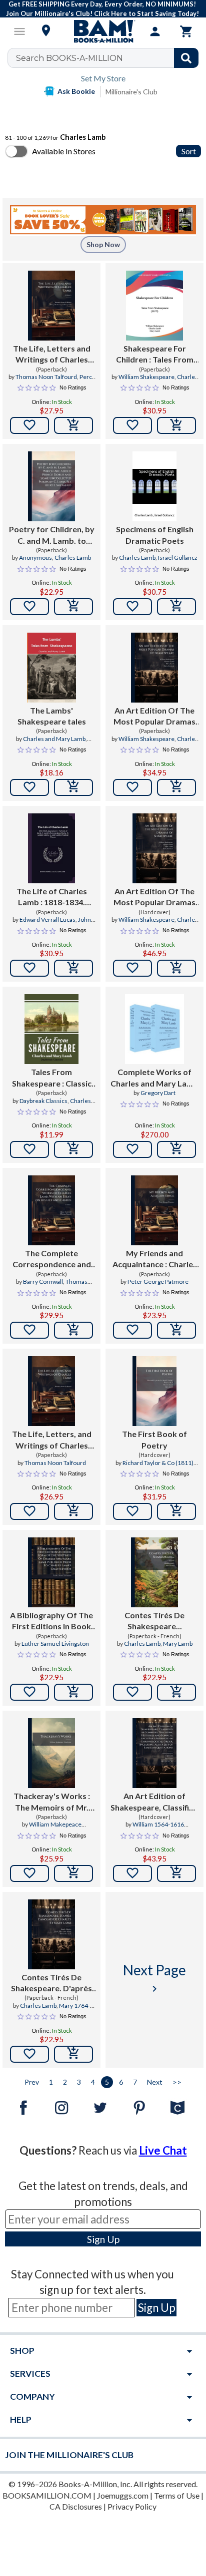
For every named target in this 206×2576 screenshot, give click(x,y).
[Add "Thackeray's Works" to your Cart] (73, 1873)
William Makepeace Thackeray (55, 1829)
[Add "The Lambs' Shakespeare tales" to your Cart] (73, 787)
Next (155, 2082)
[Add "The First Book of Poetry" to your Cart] (176, 1511)
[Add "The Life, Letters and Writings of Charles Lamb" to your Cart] (73, 425)
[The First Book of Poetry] (154, 1391)
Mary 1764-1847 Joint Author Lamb (52, 2010)
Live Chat (163, 2150)
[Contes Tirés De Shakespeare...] (154, 1572)
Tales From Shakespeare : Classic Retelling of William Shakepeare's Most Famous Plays (52, 1078)
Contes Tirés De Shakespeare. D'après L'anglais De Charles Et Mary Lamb (52, 1983)
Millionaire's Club (131, 92)
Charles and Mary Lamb (54, 739)
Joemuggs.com (123, 2495)
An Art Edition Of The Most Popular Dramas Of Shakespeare (154, 717)
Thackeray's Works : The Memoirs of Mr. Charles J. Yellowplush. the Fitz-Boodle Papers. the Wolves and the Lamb (51, 1802)
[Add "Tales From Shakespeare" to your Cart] (73, 1149)
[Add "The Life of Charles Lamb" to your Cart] (73, 968)
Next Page (154, 1978)
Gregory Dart (158, 1093)
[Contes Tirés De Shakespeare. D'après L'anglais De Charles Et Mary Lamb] (51, 1934)
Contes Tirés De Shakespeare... (154, 1621)
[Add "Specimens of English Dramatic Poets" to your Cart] (176, 607)
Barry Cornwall (43, 1282)
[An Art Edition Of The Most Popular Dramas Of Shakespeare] (154, 668)
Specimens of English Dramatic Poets (155, 535)
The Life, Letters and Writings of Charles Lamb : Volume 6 (52, 355)
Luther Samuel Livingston (55, 1644)
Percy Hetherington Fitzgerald (57, 381)
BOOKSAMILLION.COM (47, 2495)
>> (177, 2082)
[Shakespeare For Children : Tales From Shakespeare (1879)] (154, 306)
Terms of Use (177, 2495)
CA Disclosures (76, 2506)
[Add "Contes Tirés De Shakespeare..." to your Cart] (176, 1692)
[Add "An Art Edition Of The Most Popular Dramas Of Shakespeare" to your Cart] (176, 787)
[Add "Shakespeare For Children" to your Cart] (176, 425)
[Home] (103, 31)
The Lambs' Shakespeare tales (52, 716)
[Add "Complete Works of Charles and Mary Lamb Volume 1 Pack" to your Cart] (176, 1149)
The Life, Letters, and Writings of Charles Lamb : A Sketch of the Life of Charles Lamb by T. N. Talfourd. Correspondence (51, 1440)
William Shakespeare (146, 377)
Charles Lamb (73, 557)
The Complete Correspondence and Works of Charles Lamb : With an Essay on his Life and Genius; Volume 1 (51, 1259)
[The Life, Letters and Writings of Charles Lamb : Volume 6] (51, 306)
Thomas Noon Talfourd (46, 377)
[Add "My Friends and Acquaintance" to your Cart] (176, 1330)
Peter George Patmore (158, 1282)
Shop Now (103, 244)
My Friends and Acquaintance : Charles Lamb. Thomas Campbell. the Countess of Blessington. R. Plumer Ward (155, 1259)
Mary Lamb (178, 1644)
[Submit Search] (186, 58)
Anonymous (35, 557)
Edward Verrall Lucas (47, 920)
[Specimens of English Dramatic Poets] (154, 486)
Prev (32, 2082)
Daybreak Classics (43, 1101)
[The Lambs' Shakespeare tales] (52, 668)
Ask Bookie (76, 91)
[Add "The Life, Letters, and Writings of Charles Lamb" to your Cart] (73, 1511)
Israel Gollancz (178, 557)
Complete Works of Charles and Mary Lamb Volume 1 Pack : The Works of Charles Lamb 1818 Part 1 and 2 (154, 1078)
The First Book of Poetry (154, 1439)
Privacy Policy (132, 2506)
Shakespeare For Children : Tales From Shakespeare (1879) (155, 355)
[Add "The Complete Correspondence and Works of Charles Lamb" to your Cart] (73, 1330)
